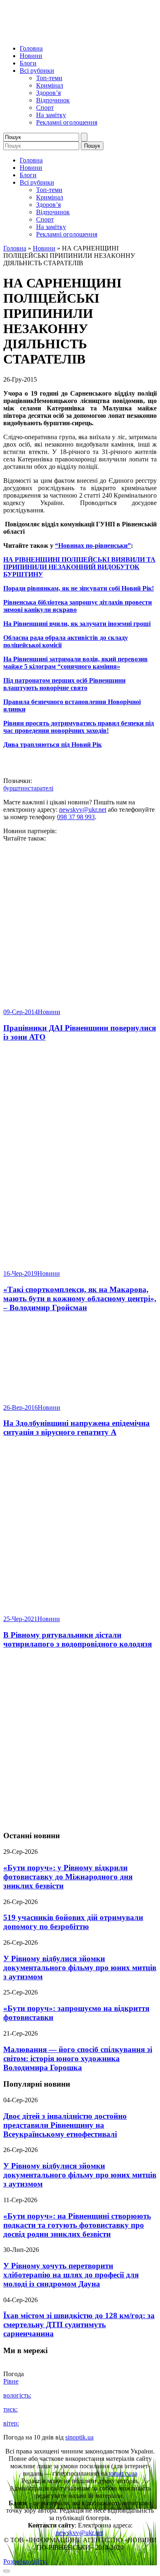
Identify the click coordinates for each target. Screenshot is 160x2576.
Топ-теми (49, 78)
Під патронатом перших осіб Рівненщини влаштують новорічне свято (64, 684)
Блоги (28, 63)
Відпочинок (53, 100)
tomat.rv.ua (123, 2473)
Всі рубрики (37, 71)
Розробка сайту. (25, 2561)
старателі (41, 788)
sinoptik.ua (79, 2437)
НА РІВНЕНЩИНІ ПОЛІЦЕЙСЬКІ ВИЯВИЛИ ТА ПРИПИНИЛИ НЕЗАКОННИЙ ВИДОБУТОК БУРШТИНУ (79, 567)
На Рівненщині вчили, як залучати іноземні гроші (77, 624)
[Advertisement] (80, 1740)
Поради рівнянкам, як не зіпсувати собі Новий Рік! (79, 588)
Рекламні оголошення (67, 122)
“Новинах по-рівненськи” (93, 546)
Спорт (45, 108)
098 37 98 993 (76, 817)
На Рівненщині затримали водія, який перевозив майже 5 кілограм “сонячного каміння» (75, 663)
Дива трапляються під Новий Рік (53, 745)
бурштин (16, 788)
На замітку (51, 115)
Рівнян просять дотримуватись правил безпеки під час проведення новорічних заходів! (79, 727)
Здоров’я (48, 93)
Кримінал (50, 85)
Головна (31, 48)
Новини (31, 56)
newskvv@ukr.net (83, 810)
